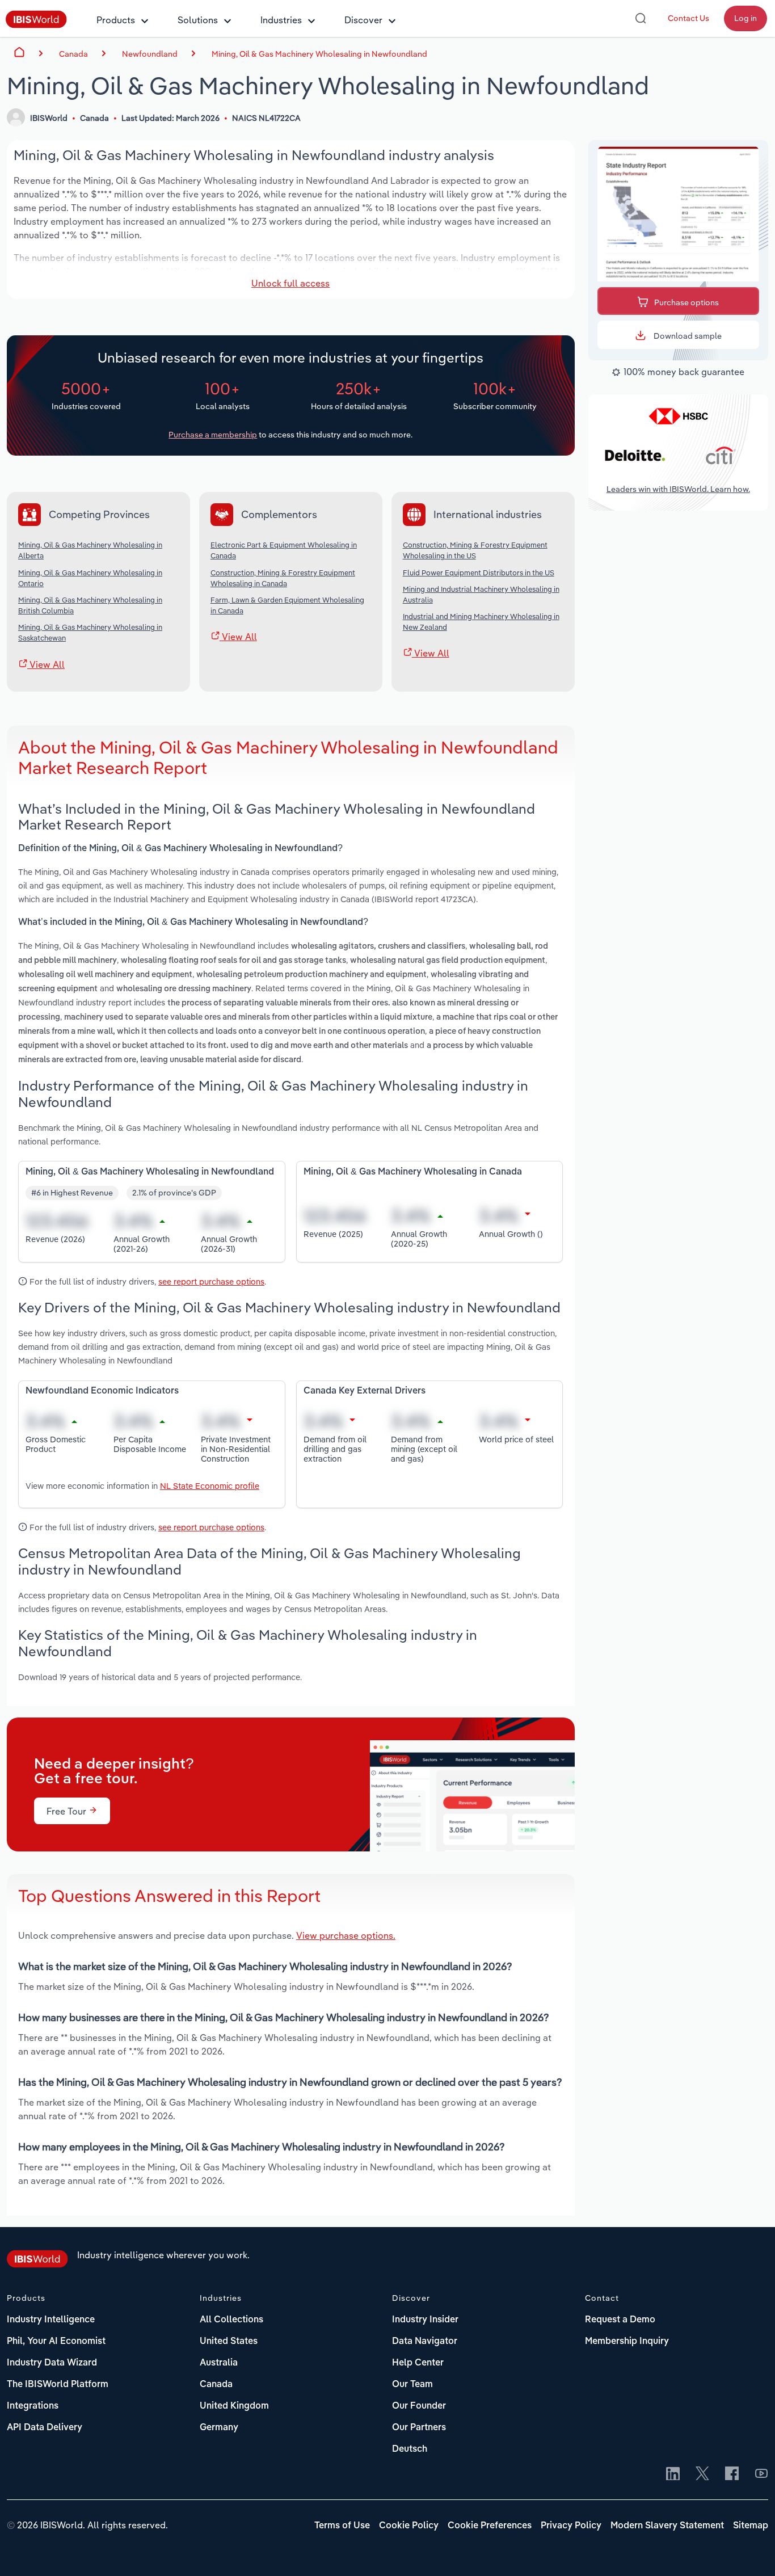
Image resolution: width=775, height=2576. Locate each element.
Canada (216, 2385)
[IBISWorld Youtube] (761, 2474)
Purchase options (686, 302)
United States (229, 2342)
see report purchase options (211, 1281)
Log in (745, 18)
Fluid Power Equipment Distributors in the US (479, 573)
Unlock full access (290, 283)
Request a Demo (620, 2320)
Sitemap (751, 2526)
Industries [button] (281, 20)
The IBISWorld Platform (58, 2385)
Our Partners (419, 2428)
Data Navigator (425, 2342)
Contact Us (688, 18)
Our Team (412, 2385)
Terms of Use (342, 2526)
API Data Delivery (45, 2428)
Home (19, 52)
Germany (219, 2428)
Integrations (33, 2406)
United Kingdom (234, 2406)
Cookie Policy (409, 2526)
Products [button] (116, 20)
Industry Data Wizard (52, 2363)
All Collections (231, 2320)
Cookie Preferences (490, 2526)
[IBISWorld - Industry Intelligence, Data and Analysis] (36, 25)
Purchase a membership (213, 435)
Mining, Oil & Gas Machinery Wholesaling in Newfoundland (319, 54)
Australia (219, 2363)
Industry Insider (425, 2320)
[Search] (641, 18)
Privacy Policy (571, 2526)
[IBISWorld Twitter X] (702, 2474)
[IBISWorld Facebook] (732, 2474)
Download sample (687, 336)
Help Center (418, 2363)
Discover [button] (363, 20)
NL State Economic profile (210, 1486)
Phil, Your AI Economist (56, 2342)
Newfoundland (150, 54)
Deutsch (410, 2449)
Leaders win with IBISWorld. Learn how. (678, 490)
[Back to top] (749, 2550)
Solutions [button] (198, 20)
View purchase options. (346, 1935)
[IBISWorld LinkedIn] (673, 2474)
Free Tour (68, 1811)
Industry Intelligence (51, 2320)
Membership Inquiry (627, 2342)
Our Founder (419, 2406)
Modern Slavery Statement (667, 2526)
